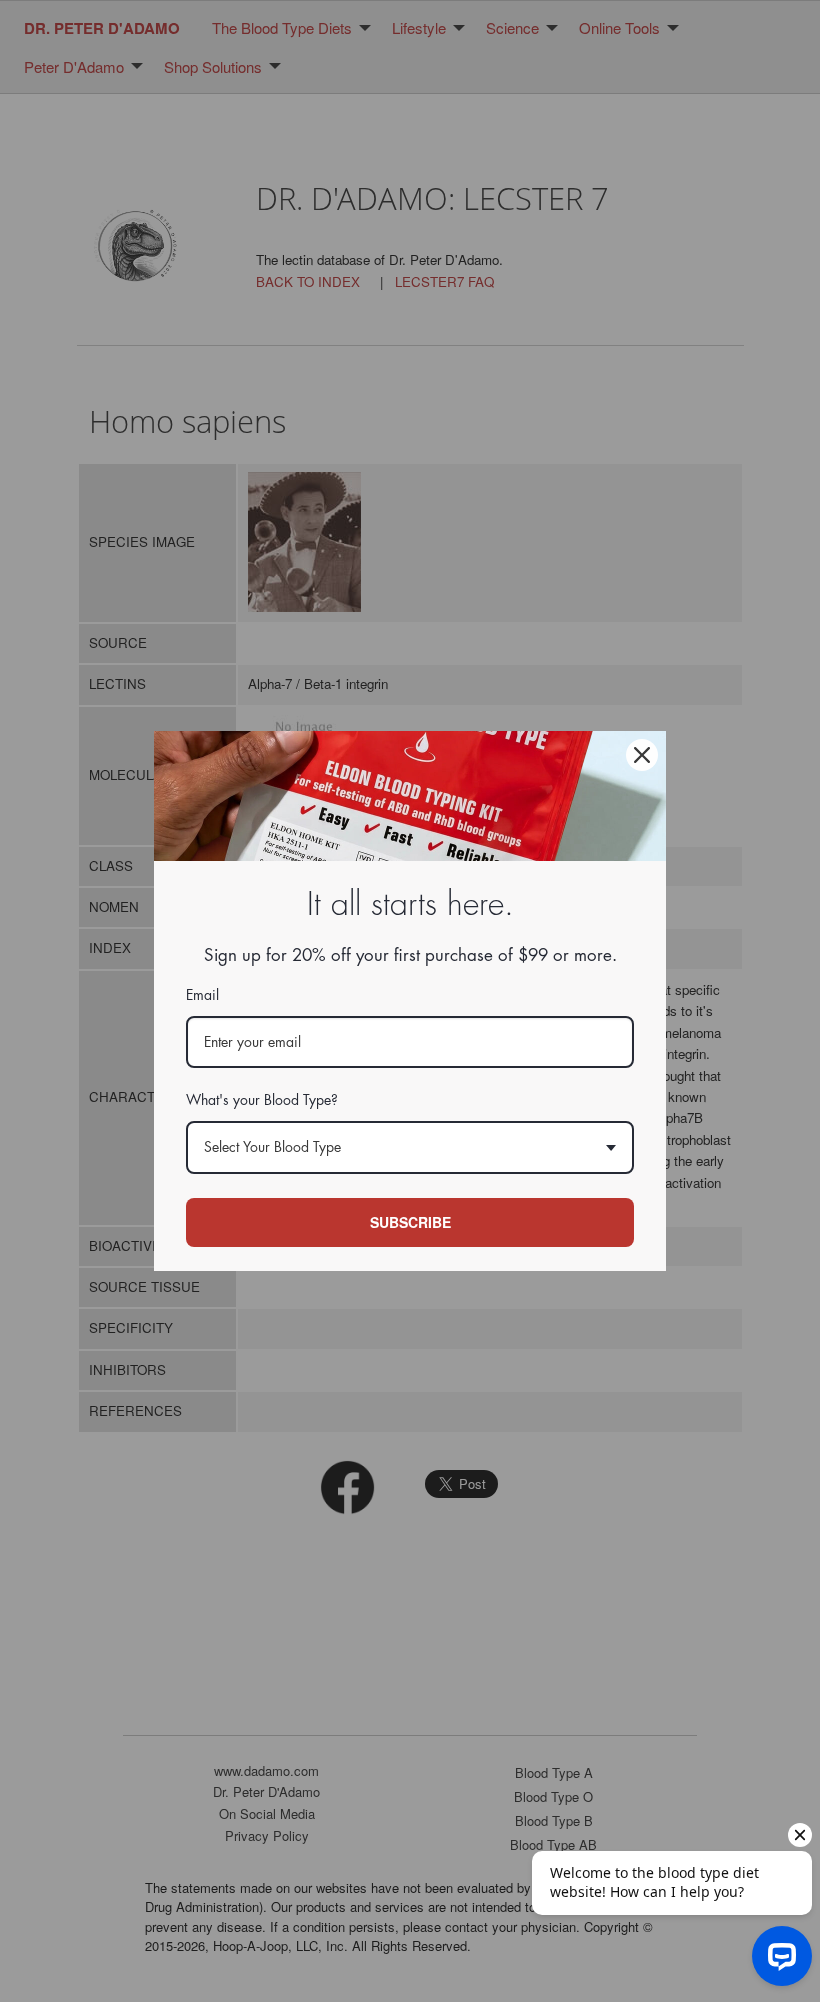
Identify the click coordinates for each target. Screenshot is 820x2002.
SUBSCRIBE (410, 1222)
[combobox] (410, 1147)
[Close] (642, 755)
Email (202, 995)
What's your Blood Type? (262, 1100)
